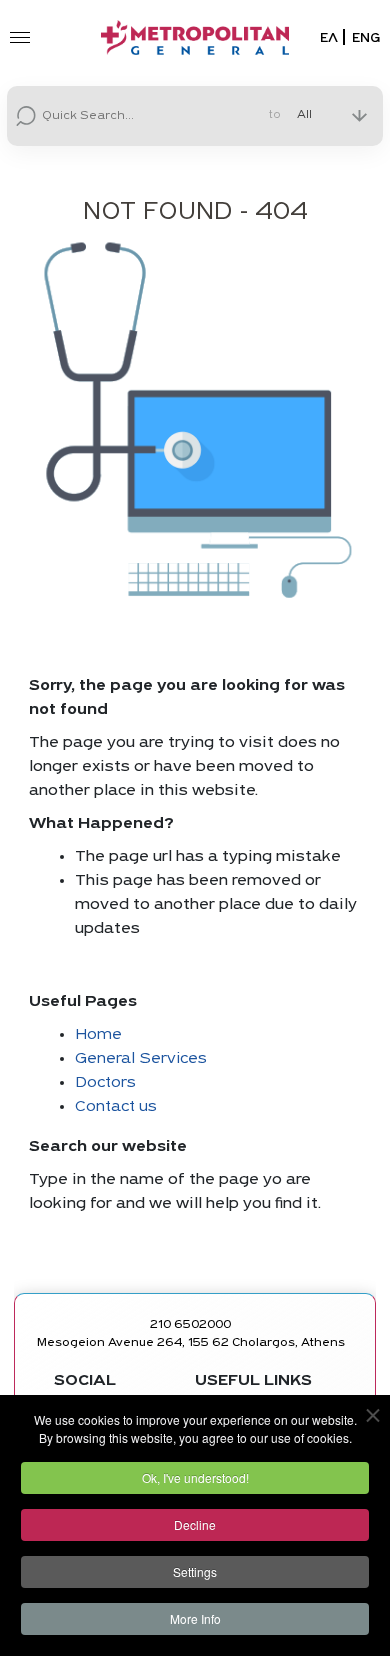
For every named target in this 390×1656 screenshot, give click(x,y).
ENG (366, 38)
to (275, 116)
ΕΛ (329, 38)
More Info (195, 1618)
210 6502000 (190, 1325)
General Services (141, 1059)
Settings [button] (195, 1571)
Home (98, 1035)
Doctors (105, 1083)
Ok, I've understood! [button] (195, 1477)
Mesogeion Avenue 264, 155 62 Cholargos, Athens (191, 1343)
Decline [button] (195, 1524)
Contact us (116, 1107)
